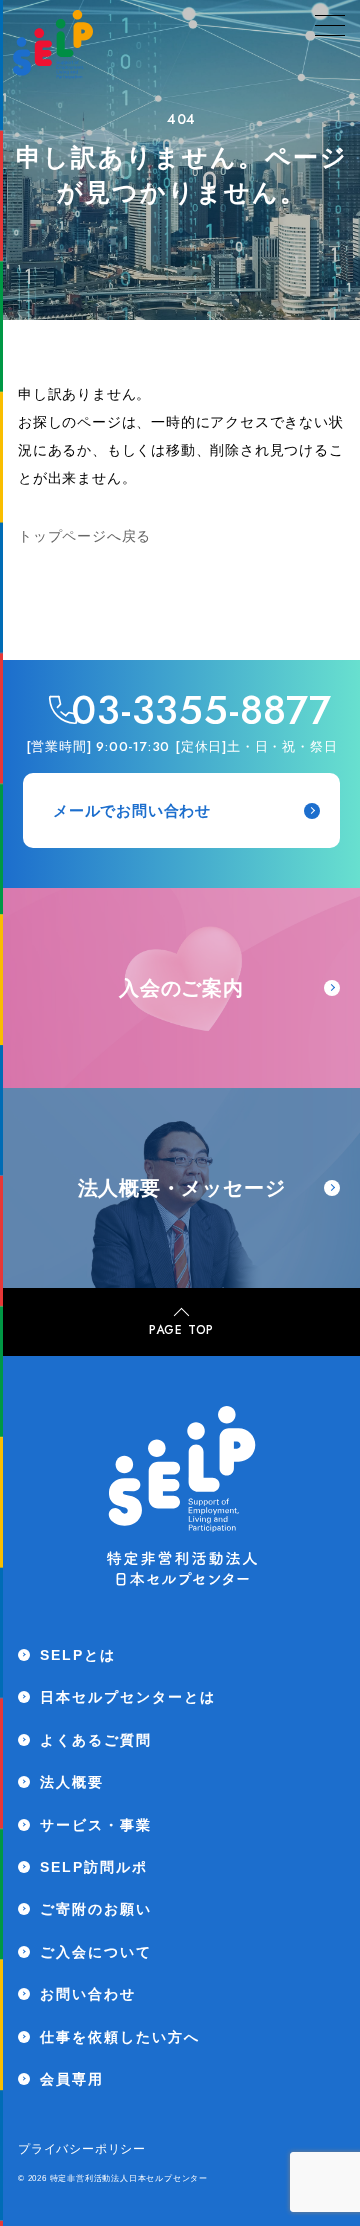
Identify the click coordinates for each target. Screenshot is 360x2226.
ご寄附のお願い (96, 1909)
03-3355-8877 (201, 710)
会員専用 (72, 2079)
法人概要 (72, 1782)
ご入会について (96, 1952)
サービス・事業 (96, 1825)
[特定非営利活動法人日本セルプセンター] (53, 48)
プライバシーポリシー (82, 2149)
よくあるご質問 (96, 1740)
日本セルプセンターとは (128, 1697)
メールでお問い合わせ (132, 810)
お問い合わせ (88, 1994)
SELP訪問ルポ (94, 1867)
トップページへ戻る (84, 536)
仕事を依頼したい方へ (120, 2037)
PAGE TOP (181, 1330)
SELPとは (78, 1655)
